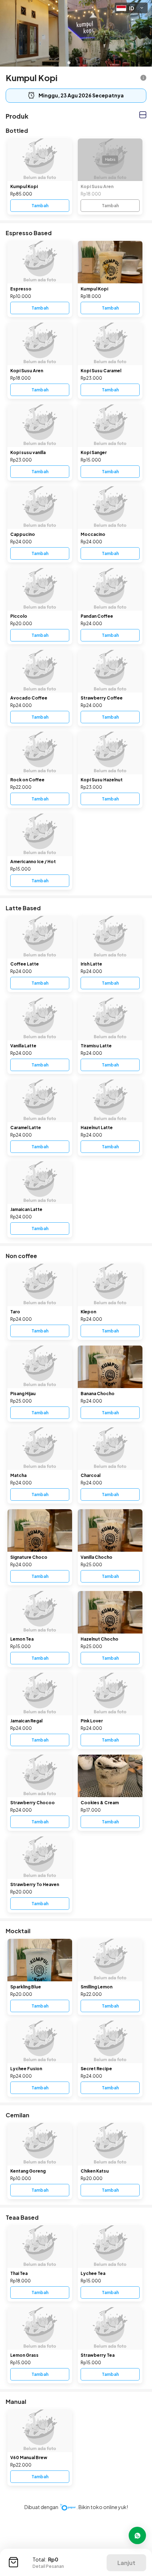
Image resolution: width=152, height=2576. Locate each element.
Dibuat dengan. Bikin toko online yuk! (76, 2507)
